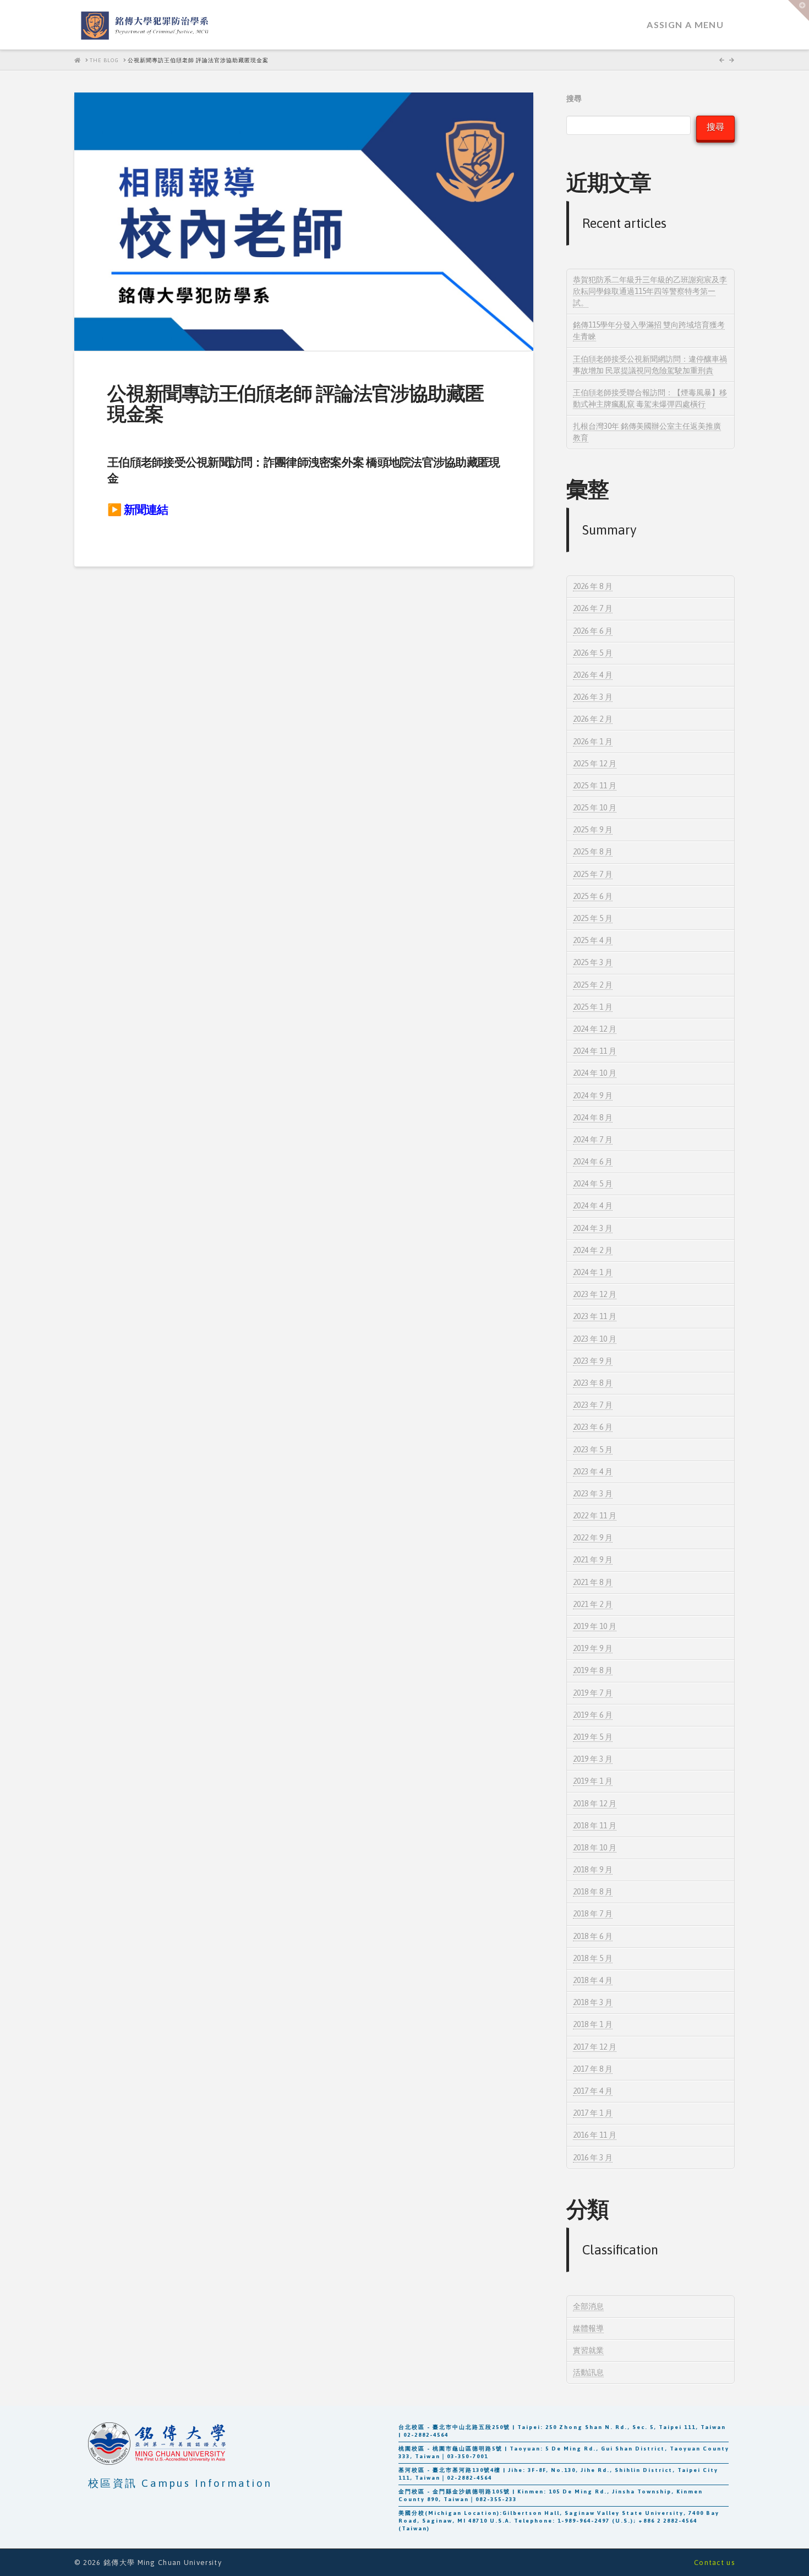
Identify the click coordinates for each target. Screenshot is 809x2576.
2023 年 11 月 (595, 1316)
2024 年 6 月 (593, 1162)
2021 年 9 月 (593, 1560)
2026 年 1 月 (593, 742)
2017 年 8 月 (593, 2069)
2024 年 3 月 (593, 1228)
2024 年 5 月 (593, 1184)
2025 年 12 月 (595, 764)
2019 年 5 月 (593, 1737)
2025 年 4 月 (593, 940)
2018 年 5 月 (593, 1958)
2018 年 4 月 (593, 1980)
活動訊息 (588, 2372)
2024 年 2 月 (593, 1250)
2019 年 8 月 (593, 1670)
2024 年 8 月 (593, 1118)
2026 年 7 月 (593, 608)
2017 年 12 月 (595, 2047)
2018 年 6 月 (593, 1936)
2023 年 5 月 (593, 1450)
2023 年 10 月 (595, 1339)
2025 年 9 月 (593, 830)
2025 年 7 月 (593, 874)
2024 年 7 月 (593, 1140)
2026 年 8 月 (593, 586)
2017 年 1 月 (593, 2113)
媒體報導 (588, 2328)
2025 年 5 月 (593, 918)
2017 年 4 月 (593, 2091)
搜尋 (574, 99)
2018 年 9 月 (593, 1870)
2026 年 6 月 (593, 631)
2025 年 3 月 (593, 962)
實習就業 (588, 2350)
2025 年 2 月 (593, 985)
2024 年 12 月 (595, 1029)
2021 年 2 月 (593, 1604)
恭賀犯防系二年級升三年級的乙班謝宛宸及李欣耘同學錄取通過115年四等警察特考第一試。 (650, 291)
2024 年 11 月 (595, 1051)
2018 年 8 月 (593, 1892)
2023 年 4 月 (593, 1472)
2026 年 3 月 (593, 697)
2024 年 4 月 (593, 1206)
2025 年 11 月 (595, 786)
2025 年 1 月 (593, 1007)
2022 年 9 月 (593, 1538)
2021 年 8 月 (593, 1582)
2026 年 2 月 (593, 719)
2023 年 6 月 (593, 1427)
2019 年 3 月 (593, 1759)
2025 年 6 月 (593, 896)
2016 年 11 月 (595, 2135)
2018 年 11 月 (595, 1826)
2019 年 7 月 (593, 1693)
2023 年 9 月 (593, 1361)
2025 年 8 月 (593, 852)
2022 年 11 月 (595, 1516)
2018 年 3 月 (593, 2002)
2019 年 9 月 (593, 1648)
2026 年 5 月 (593, 653)
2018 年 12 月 (595, 1804)
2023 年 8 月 (593, 1383)
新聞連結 (146, 510)
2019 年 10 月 (595, 1626)
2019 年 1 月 (593, 1781)
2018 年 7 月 (593, 1914)
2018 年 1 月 (593, 2024)
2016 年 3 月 (593, 2158)
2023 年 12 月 (595, 1294)
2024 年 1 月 (593, 1272)
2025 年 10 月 (595, 808)
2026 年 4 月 (593, 675)
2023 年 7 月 (593, 1405)
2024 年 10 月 (595, 1073)
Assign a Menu (685, 24)
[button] (799, 10)
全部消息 (588, 2306)
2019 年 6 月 (593, 1715)
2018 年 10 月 (595, 1848)
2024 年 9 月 (593, 1096)
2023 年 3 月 (593, 1494)
